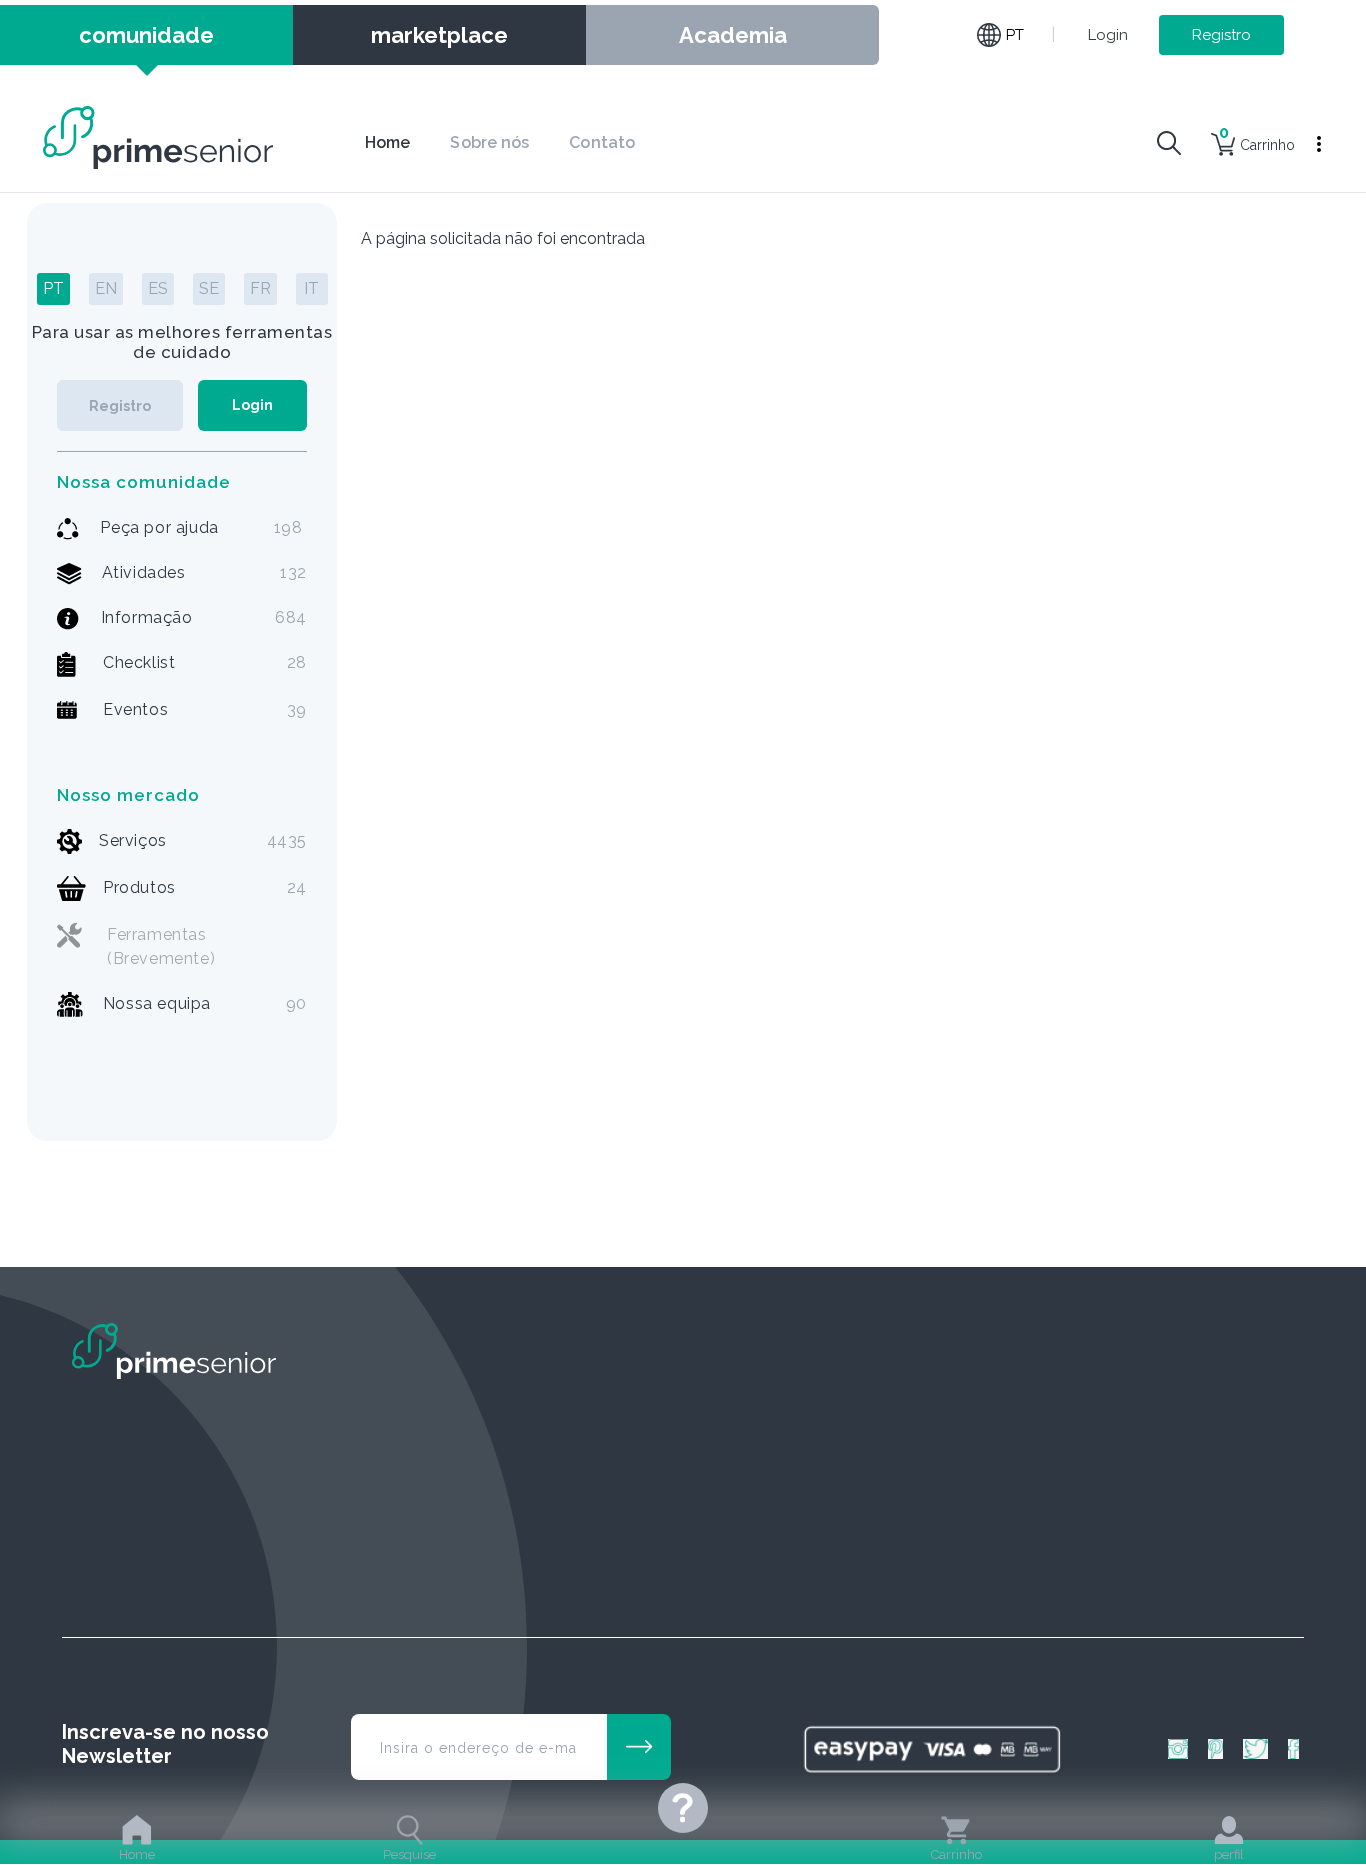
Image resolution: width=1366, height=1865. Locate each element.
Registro (1221, 35)
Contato (602, 142)
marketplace (439, 35)
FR (260, 288)
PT (53, 288)
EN (106, 288)
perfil (1229, 1854)
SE (209, 288)
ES (158, 288)
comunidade (146, 35)
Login (1108, 35)
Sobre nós (489, 142)
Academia (733, 35)
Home (387, 142)
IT (311, 288)
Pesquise (409, 1854)
